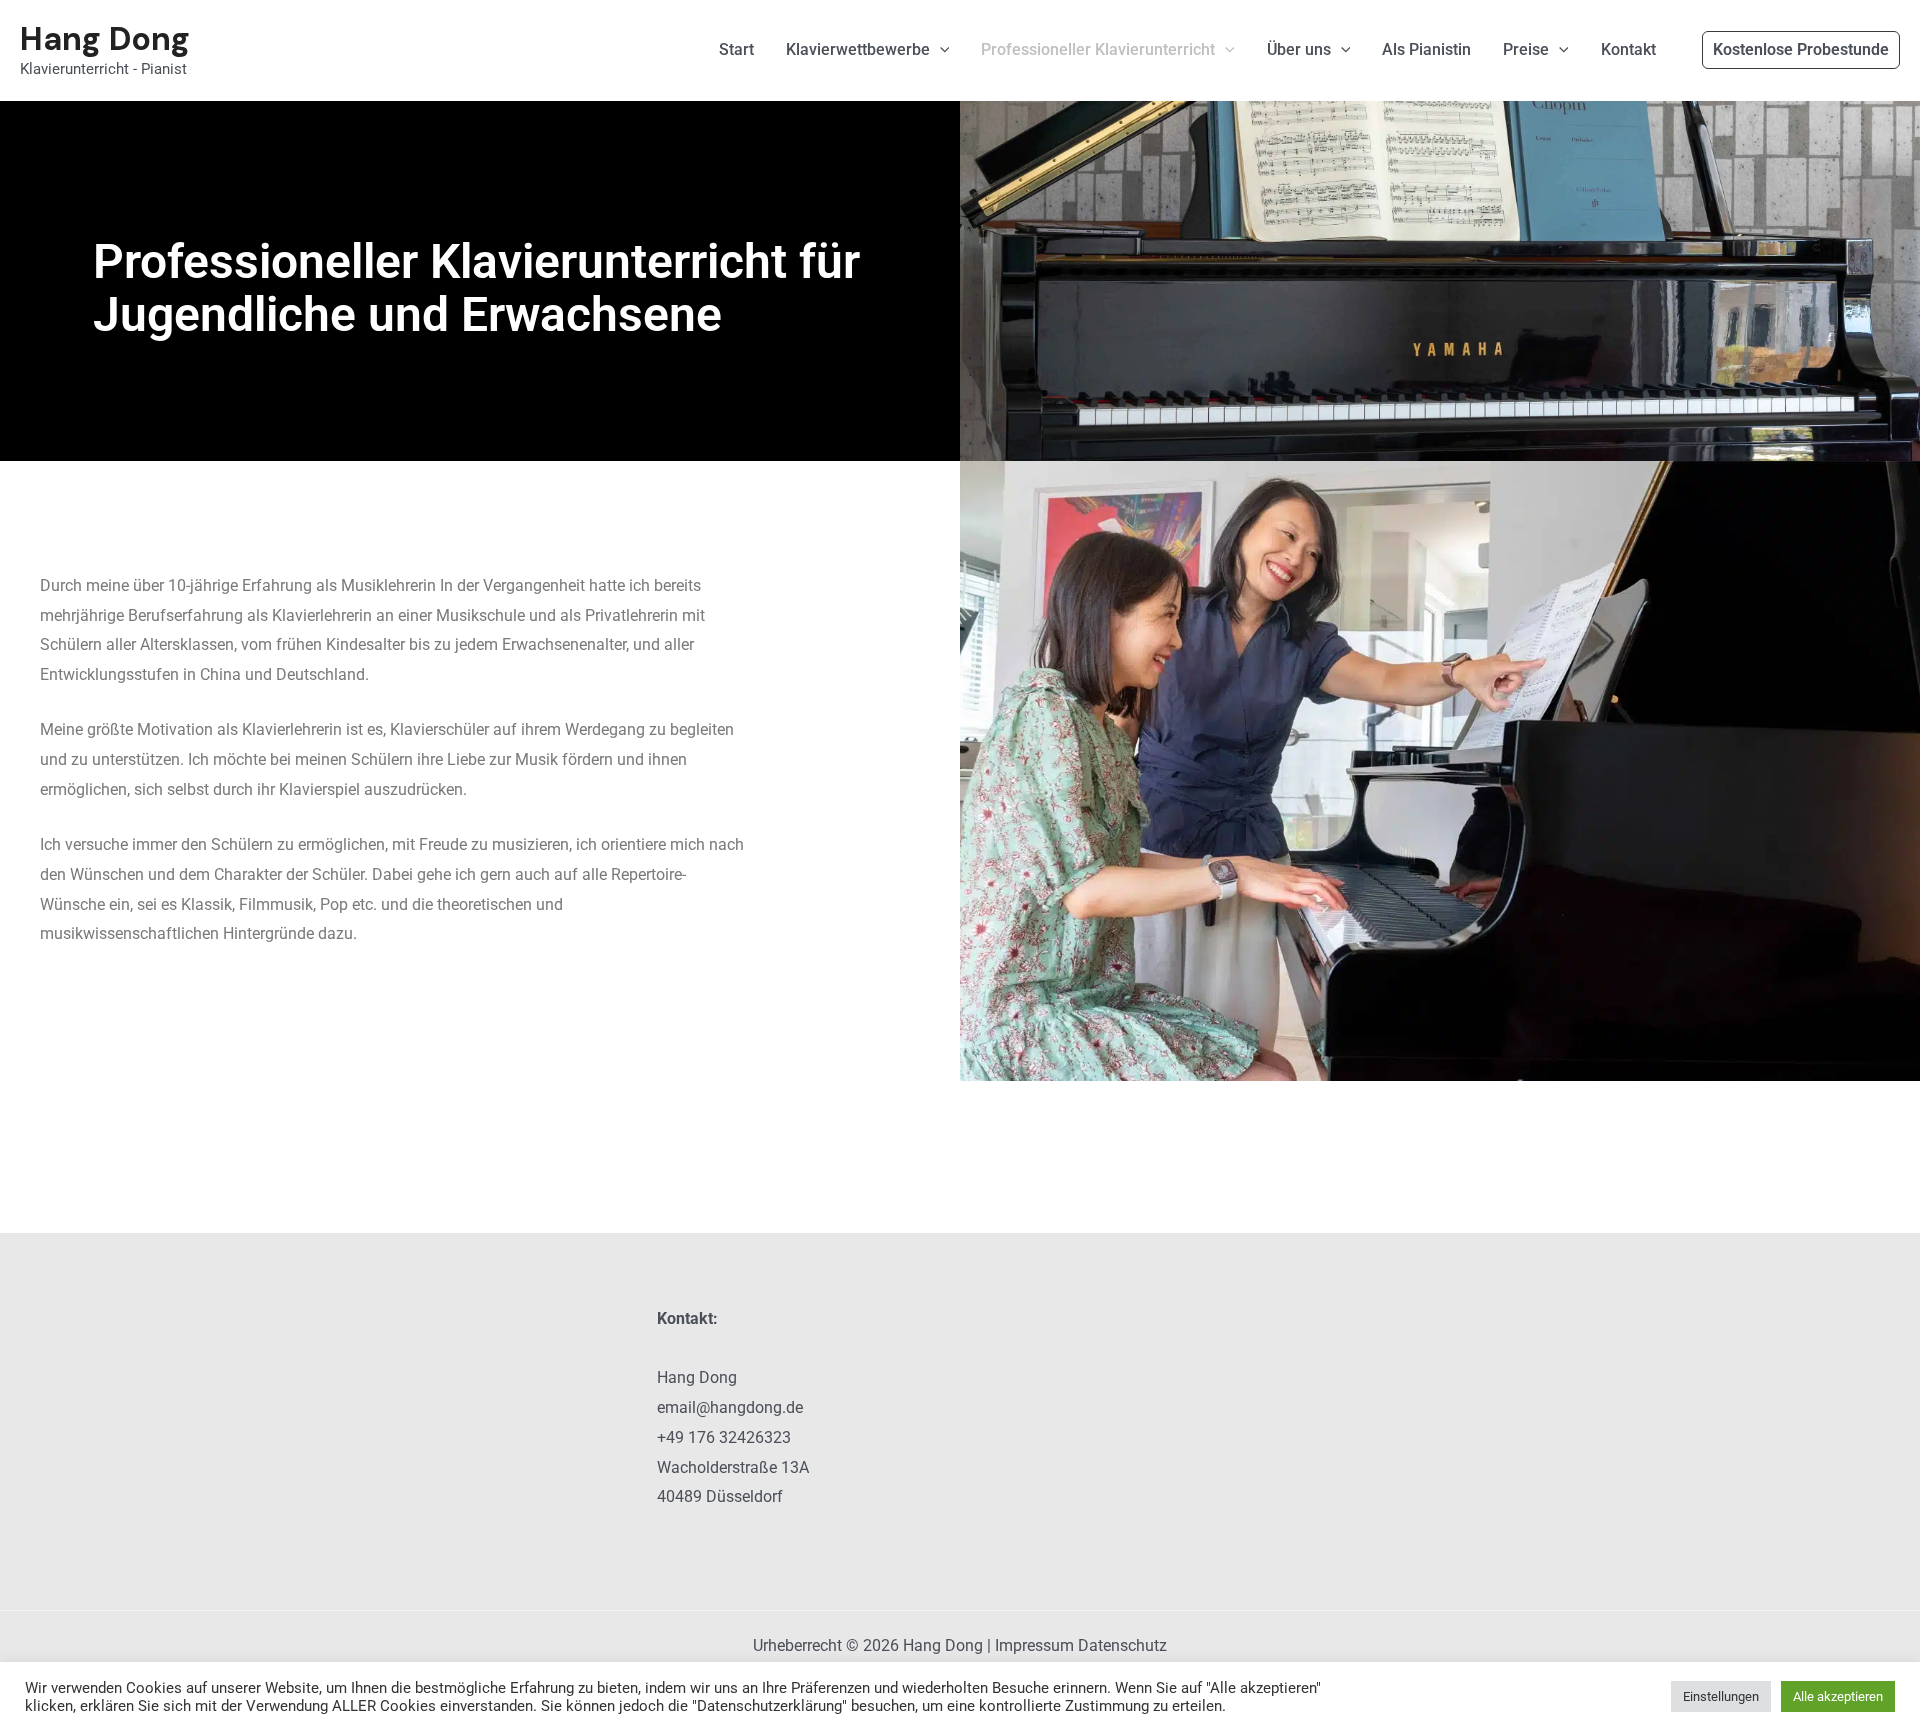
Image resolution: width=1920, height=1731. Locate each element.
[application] (940, 50)
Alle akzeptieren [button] (1838, 1696)
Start (736, 49)
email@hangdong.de (730, 1407)
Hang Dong (105, 39)
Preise (1526, 49)
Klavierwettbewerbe (858, 49)
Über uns (1299, 49)
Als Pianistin (1426, 49)
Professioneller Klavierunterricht (1098, 49)
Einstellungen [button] (1721, 1696)
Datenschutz (1122, 1645)
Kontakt (1628, 49)
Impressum (1034, 1645)
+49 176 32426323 (724, 1437)
